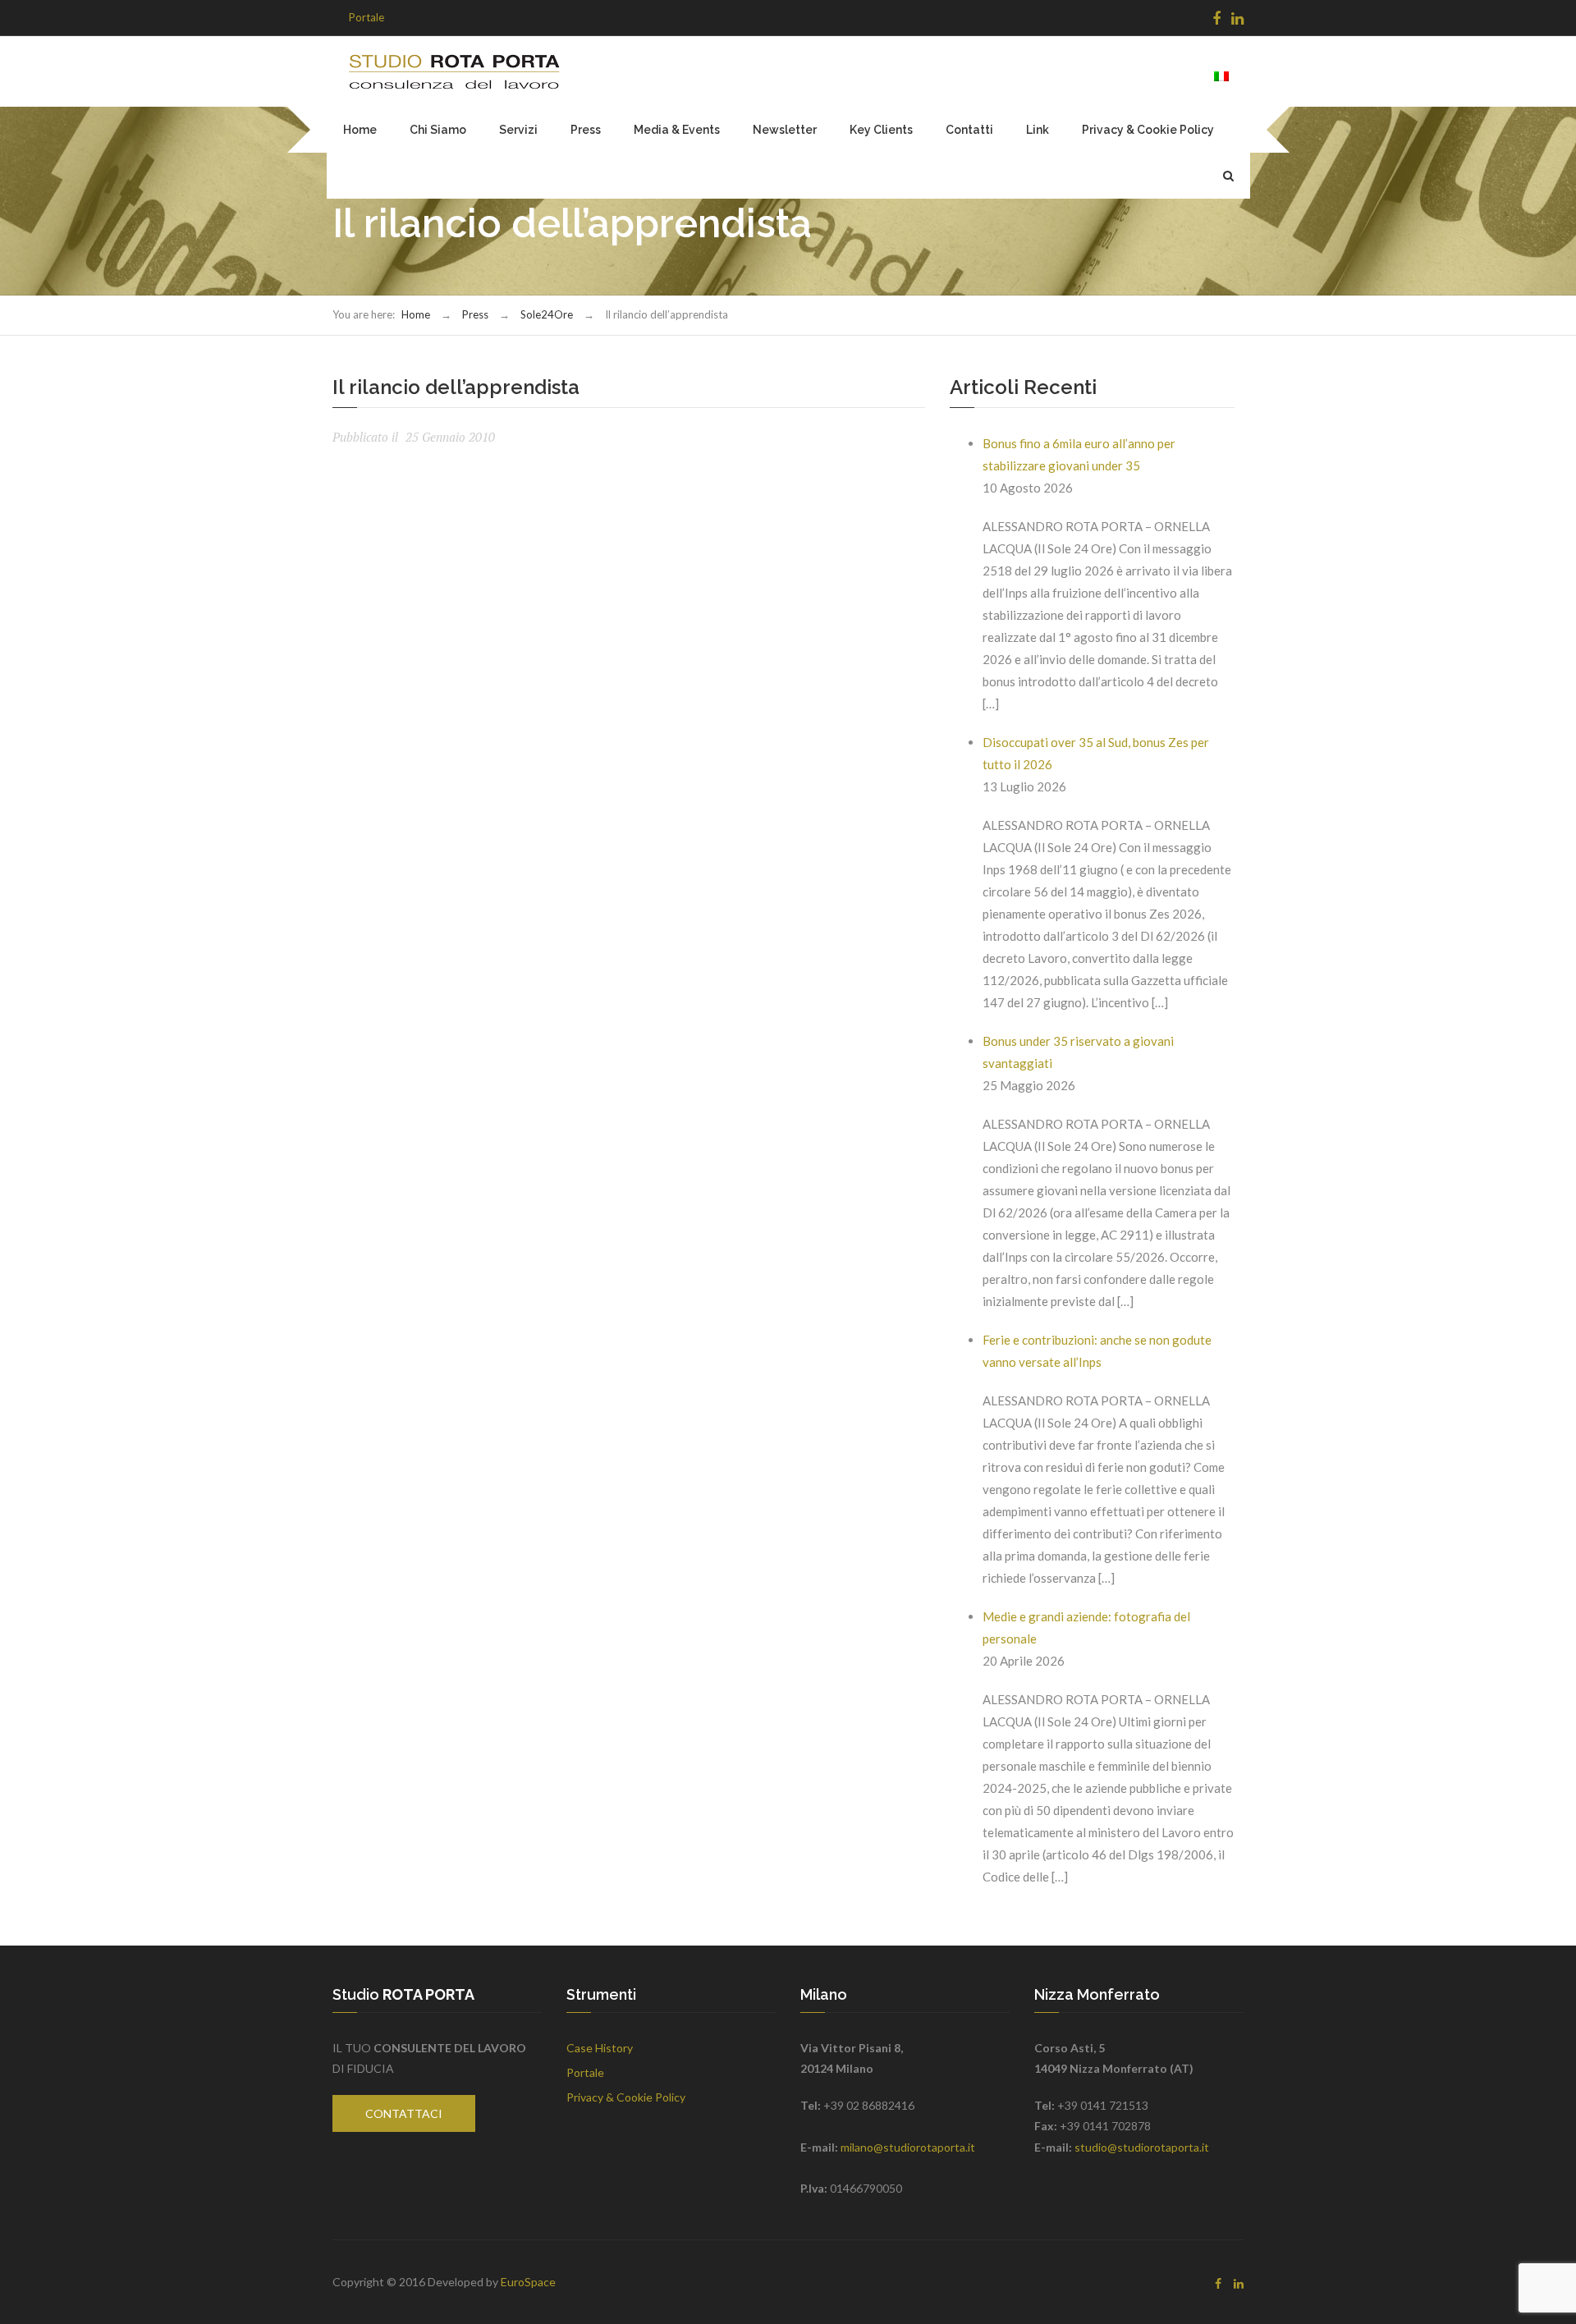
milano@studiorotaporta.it (908, 2147)
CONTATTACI (404, 2113)
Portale (367, 17)
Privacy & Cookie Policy (1148, 130)
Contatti (969, 130)
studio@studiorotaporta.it (1142, 2147)
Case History (600, 2048)
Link (1038, 130)
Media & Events (677, 130)
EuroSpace (528, 2282)
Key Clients (881, 130)
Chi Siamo (438, 130)
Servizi (518, 130)
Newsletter (785, 130)
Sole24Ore (547, 314)
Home (360, 130)
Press (586, 130)
